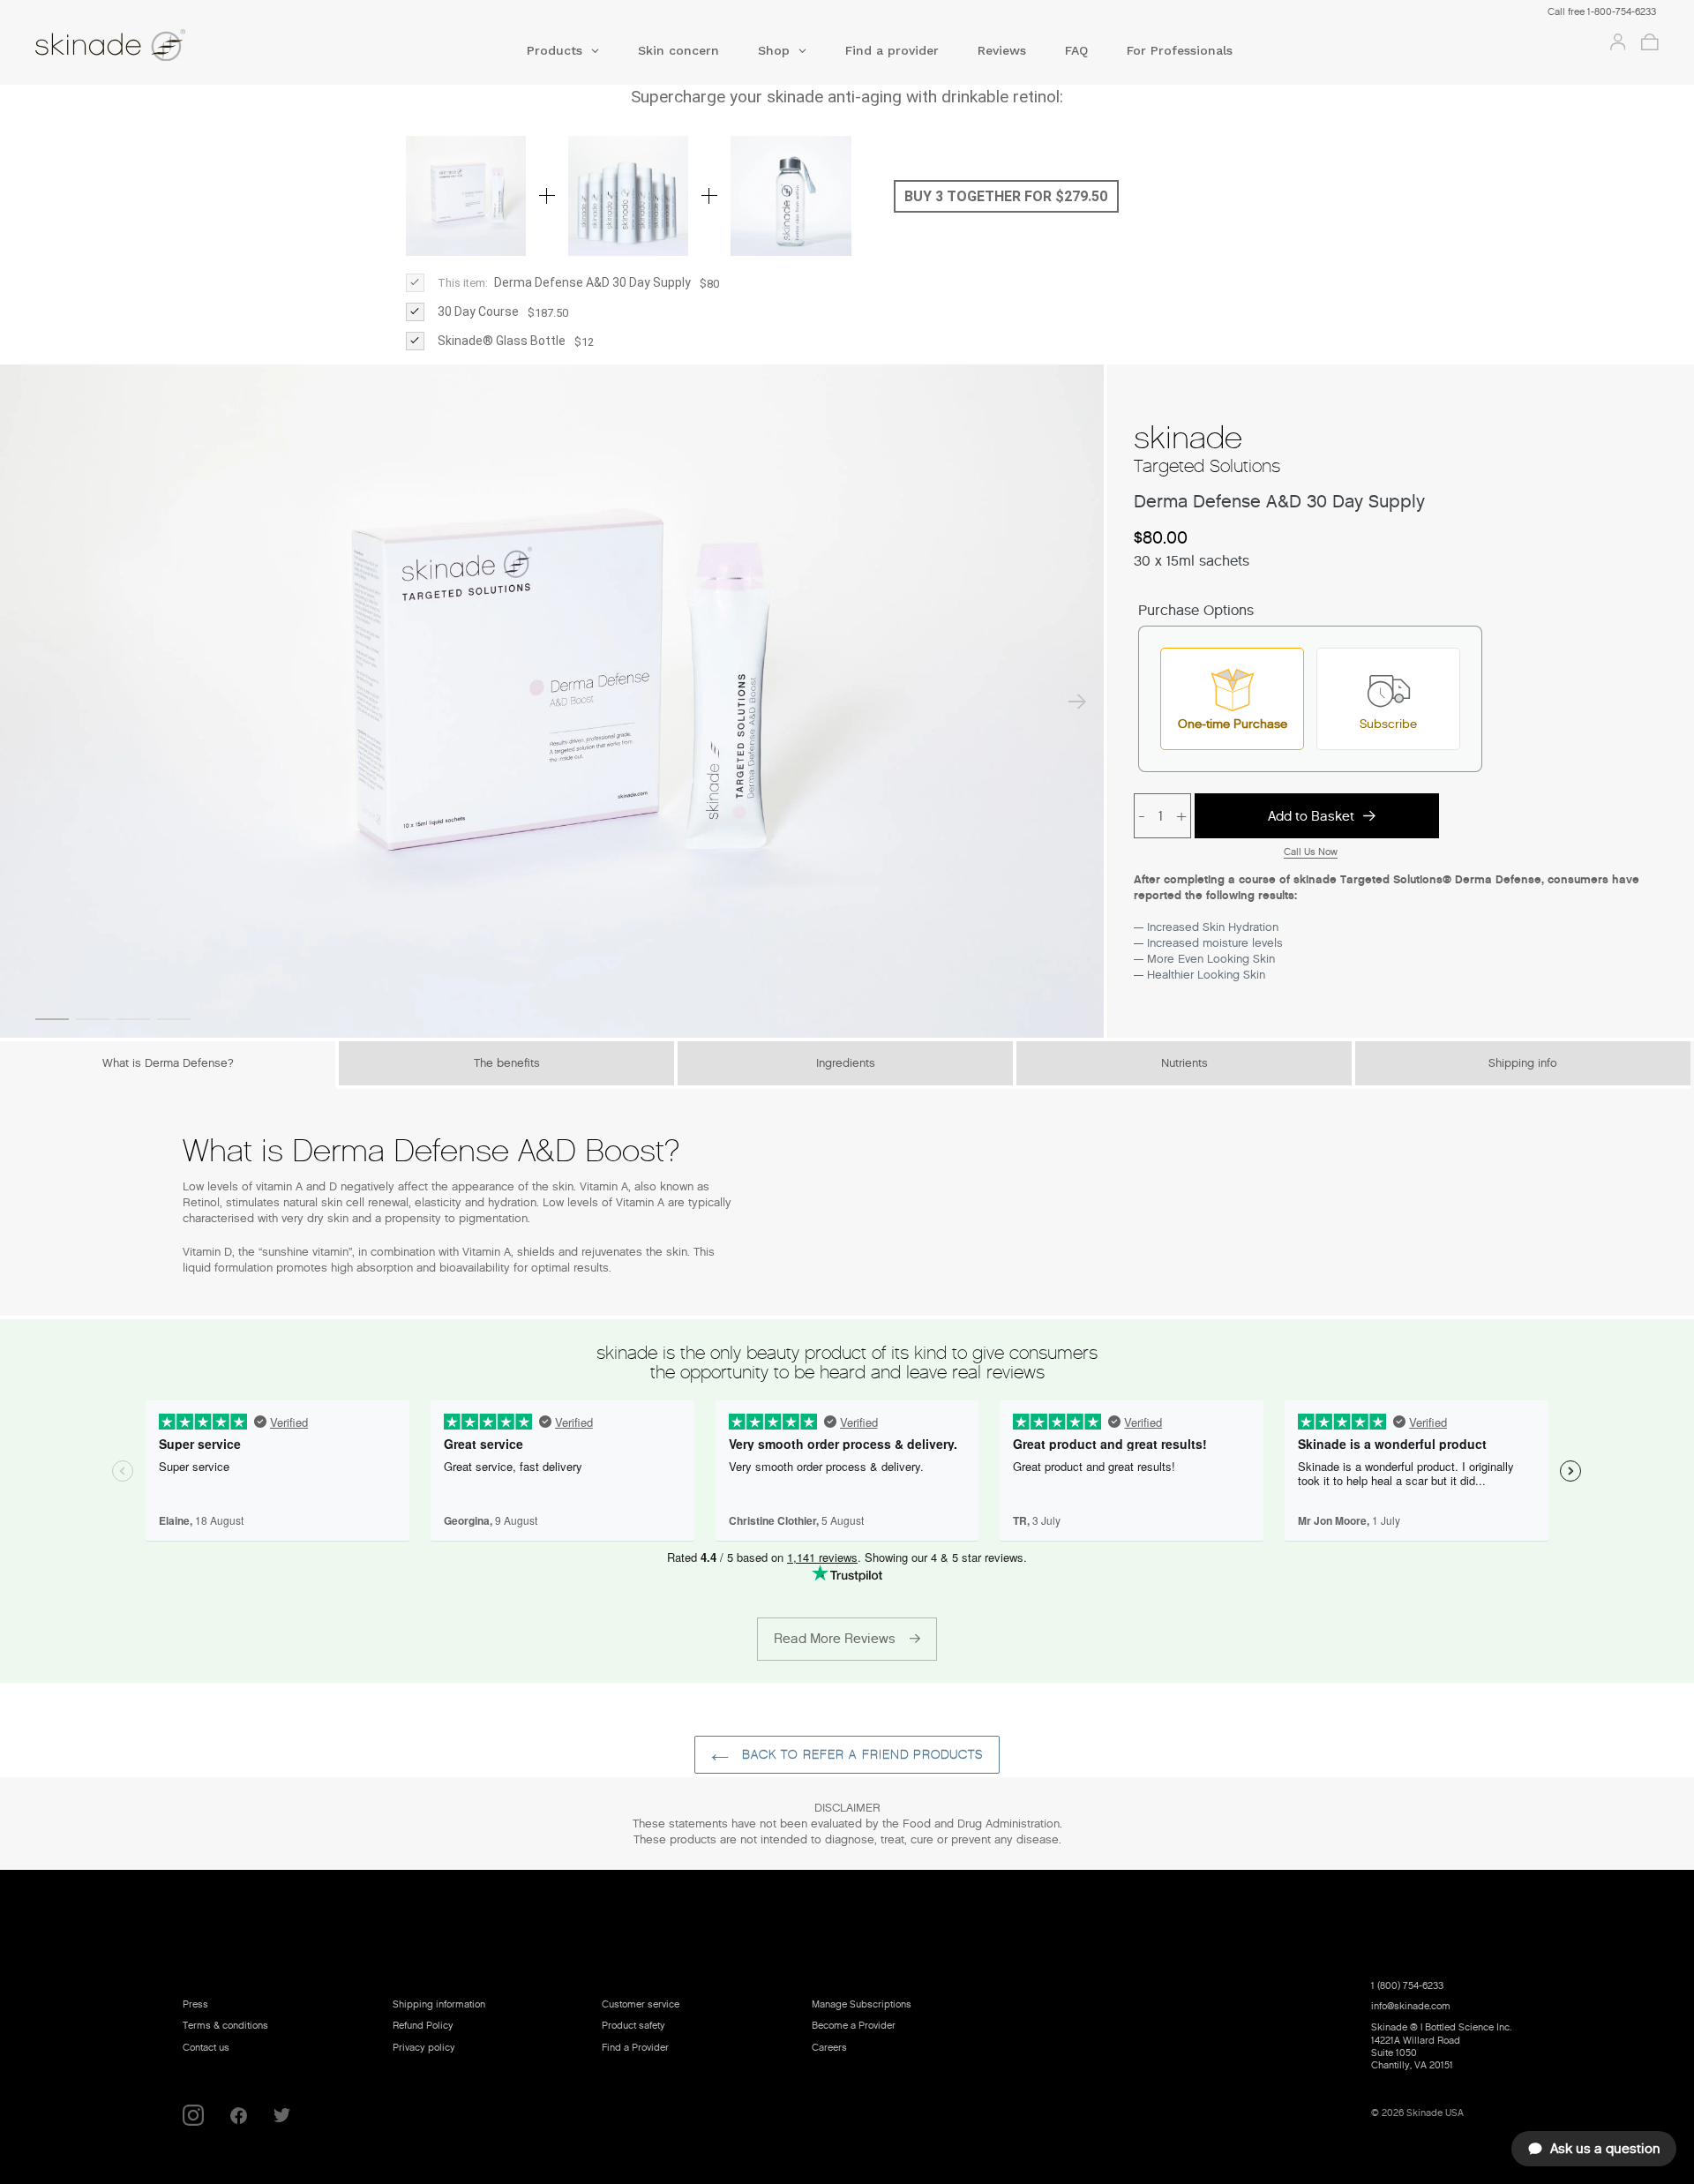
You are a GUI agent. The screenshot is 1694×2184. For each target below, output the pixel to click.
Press (195, 2004)
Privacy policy (424, 2047)
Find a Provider (635, 2047)
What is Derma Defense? (168, 1063)
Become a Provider (854, 2025)
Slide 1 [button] (52, 1019)
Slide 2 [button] (93, 1019)
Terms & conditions (225, 2025)
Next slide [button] (1077, 702)
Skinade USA (1435, 2113)
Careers (829, 2047)
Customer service (641, 2004)
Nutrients (1184, 1063)
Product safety (633, 2025)
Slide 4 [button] (174, 1019)
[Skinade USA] (198, 48)
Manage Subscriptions (862, 2004)
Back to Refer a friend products (861, 1755)
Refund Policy (423, 2025)
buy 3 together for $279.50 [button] (1006, 196)
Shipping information (439, 2004)
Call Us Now (1311, 852)
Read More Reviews (835, 1639)
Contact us (206, 2047)
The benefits (507, 1063)
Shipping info (1523, 1063)
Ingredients (846, 1063)
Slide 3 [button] (133, 1019)
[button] (563, 56)
